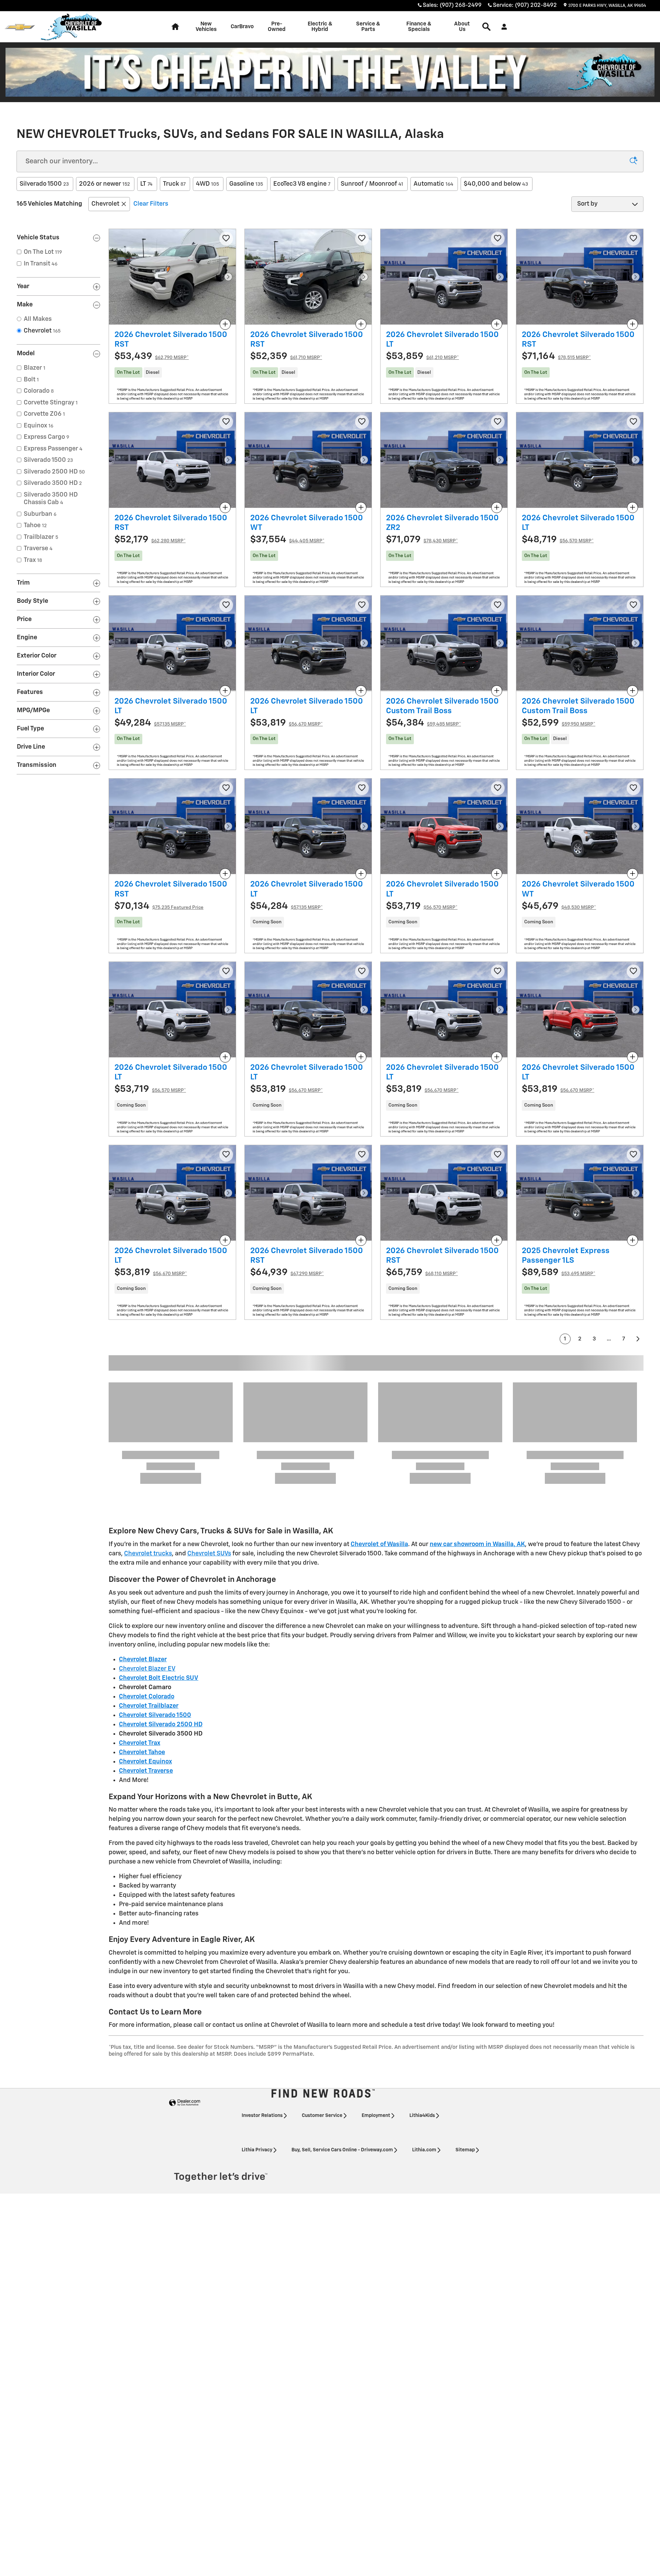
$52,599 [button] (559, 723)
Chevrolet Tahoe (142, 1583)
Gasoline (246, 184)
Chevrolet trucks (148, 1384)
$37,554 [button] (287, 540)
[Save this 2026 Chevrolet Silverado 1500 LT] (498, 239)
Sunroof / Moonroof (372, 184)
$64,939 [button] (287, 1273)
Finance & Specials (419, 27)
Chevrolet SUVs (209, 1384)
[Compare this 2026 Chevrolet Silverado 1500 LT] (497, 324)
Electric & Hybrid (320, 27)
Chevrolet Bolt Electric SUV (159, 1509)
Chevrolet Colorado (147, 1527)
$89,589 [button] (559, 1273)
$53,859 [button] (422, 356)
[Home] (20, 27)
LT (146, 184)
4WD (207, 184)
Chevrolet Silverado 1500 (155, 1546)
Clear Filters (151, 204)
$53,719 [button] (422, 906)
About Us (462, 27)
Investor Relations (262, 1946)
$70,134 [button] (159, 906)
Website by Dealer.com (185, 1933)
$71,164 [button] (556, 356)
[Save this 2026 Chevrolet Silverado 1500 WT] (362, 422)
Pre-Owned (277, 27)
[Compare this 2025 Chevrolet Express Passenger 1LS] (632, 1240)
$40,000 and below (496, 184)
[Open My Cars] (502, 27)
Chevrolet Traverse (146, 1601)
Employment (376, 1946)
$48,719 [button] (558, 540)
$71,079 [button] (422, 540)
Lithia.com (424, 1980)
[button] (172, 372)
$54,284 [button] (287, 906)
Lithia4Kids (422, 1946)
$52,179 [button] (150, 540)
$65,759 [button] (422, 1273)
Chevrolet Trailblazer (149, 1536)
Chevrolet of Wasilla (379, 1375)
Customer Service (322, 1946)
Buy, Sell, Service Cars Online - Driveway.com (342, 1980)
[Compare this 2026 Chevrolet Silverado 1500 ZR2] (497, 508)
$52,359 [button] (286, 356)
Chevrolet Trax (140, 1574)
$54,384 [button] (423, 723)
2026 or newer (104, 184)
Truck (174, 184)
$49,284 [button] (150, 723)
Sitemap (465, 1980)
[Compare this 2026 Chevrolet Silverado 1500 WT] (361, 508)
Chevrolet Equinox (145, 1592)
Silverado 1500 (44, 184)
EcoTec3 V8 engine (302, 184)
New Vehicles (206, 27)
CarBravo (242, 27)
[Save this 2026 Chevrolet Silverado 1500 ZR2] (498, 422)
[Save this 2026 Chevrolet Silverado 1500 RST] (226, 239)
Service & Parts (368, 27)
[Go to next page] (638, 1339)
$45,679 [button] (559, 906)
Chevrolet (105, 204)
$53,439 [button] (152, 356)
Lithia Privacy (257, 1980)
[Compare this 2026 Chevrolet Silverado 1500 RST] (225, 324)
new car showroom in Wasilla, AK (477, 1375)
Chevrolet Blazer (143, 1490)
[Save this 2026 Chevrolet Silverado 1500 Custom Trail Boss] (498, 605)
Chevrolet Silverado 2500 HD (161, 1555)
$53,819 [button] (287, 723)
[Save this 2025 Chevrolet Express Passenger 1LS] (634, 1155)
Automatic (433, 184)
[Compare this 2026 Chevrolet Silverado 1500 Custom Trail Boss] (497, 691)
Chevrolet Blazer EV (147, 1499)
